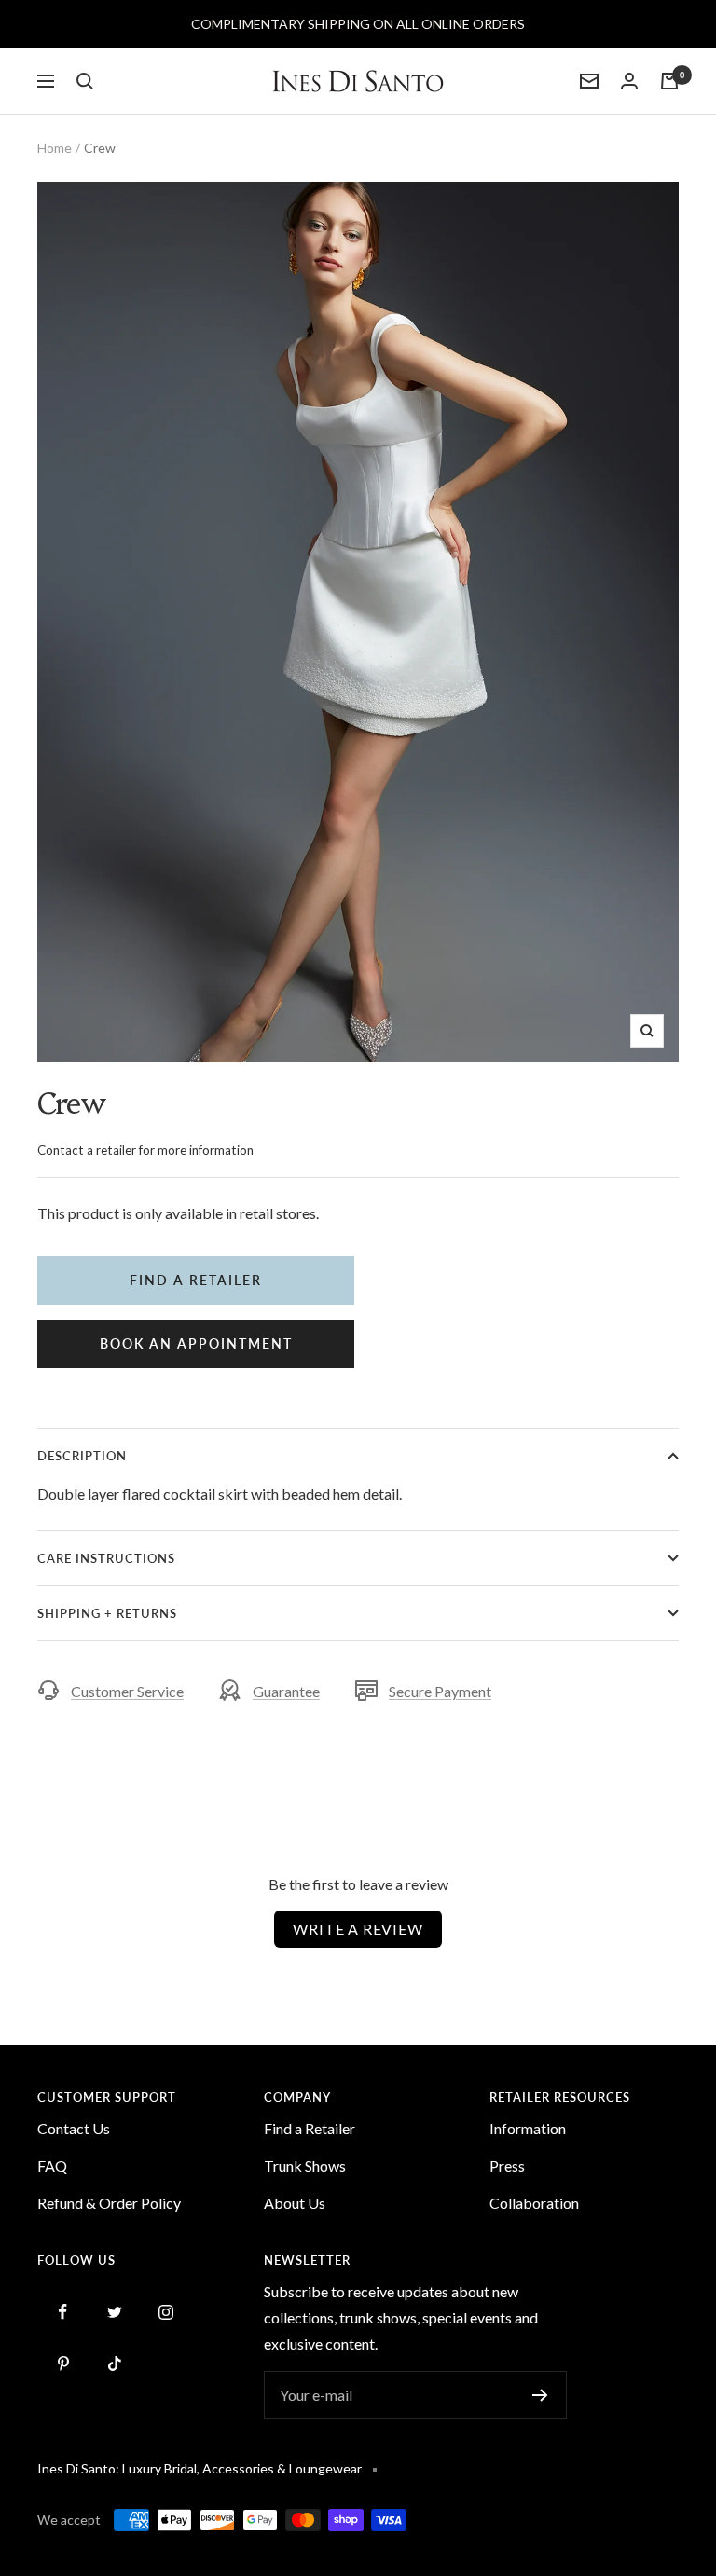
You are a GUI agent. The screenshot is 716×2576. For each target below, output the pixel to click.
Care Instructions (106, 1558)
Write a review (358, 1929)
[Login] (629, 81)
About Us (295, 2203)
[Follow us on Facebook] (63, 2312)
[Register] (540, 2395)
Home (55, 148)
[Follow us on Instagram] (165, 2312)
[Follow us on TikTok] (114, 2363)
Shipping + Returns (107, 1613)
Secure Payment (440, 1691)
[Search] (85, 81)
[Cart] (669, 81)
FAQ (52, 2165)
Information (528, 2128)
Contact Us (74, 2128)
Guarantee (286, 1691)
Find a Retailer (310, 2128)
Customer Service (127, 1691)
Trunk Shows (305, 2165)
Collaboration (534, 2203)
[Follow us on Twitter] (114, 2312)
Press (507, 2165)
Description (82, 1456)
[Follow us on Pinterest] (63, 2363)
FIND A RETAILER (196, 1280)
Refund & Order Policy (109, 2203)
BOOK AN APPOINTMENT (196, 1343)
